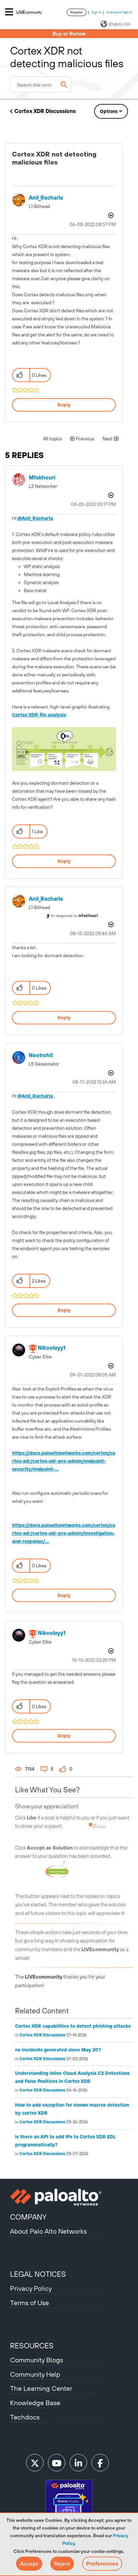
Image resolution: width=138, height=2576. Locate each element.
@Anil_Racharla (35, 518)
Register (77, 12)
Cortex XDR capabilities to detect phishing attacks (73, 2026)
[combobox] (41, 85)
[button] (29, 2564)
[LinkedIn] (78, 2463)
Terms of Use (29, 2303)
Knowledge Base (35, 2403)
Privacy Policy (31, 2288)
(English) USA (120, 24)
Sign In (96, 12)
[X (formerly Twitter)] (35, 2463)
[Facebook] (100, 2463)
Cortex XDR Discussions (45, 111)
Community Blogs (37, 2360)
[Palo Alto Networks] (69, 2197)
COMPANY (28, 2217)
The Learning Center (41, 2388)
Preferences (102, 2564)
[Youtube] (57, 2463)
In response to (75, 916)
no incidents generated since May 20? (58, 2050)
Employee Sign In (119, 12)
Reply (64, 405)
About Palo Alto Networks (48, 2231)
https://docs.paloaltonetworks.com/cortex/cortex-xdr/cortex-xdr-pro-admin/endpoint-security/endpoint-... (64, 1461)
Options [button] (109, 111)
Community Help (35, 2374)
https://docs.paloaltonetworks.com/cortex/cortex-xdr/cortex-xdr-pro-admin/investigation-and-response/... (64, 1533)
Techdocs (25, 2417)
